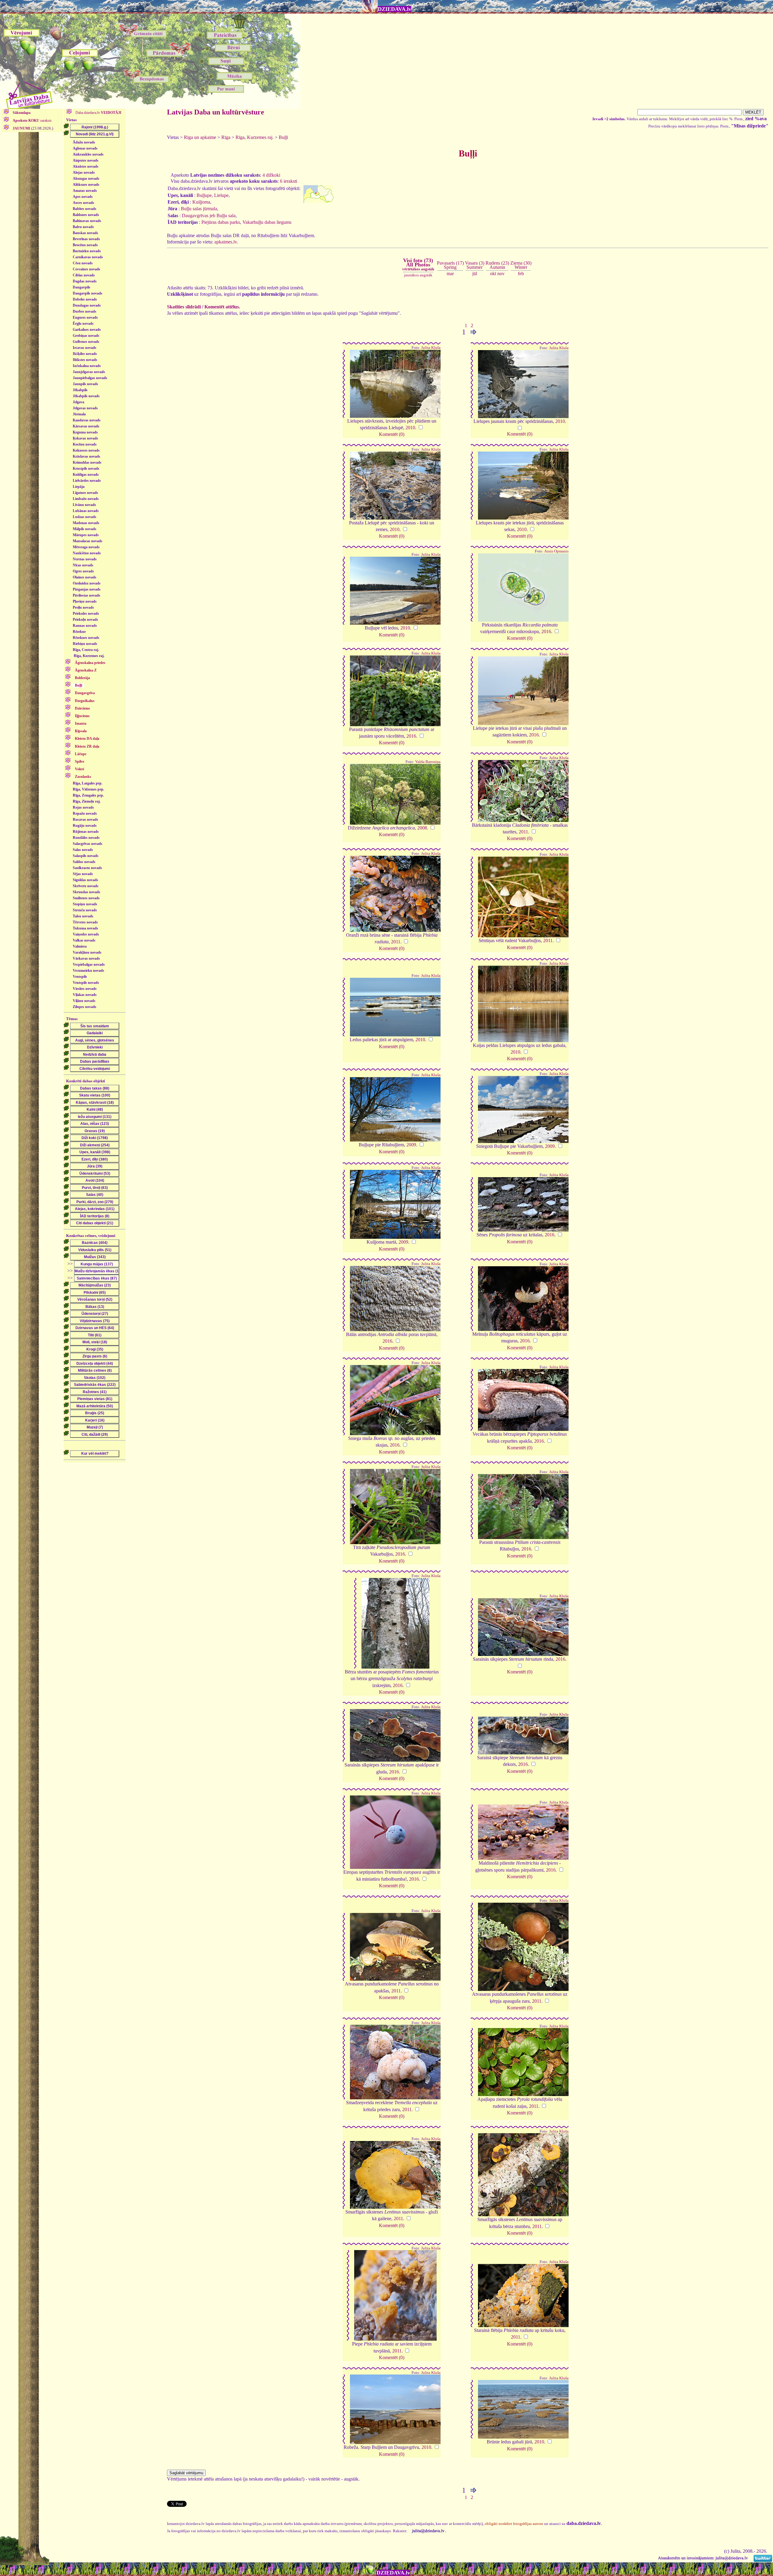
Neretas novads (85, 559)
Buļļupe (204, 195)
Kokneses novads (86, 450)
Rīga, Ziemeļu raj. (87, 801)
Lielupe (221, 195)
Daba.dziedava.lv (98, 113)
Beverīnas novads (86, 239)
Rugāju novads (85, 826)
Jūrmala (79, 414)
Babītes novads (85, 209)
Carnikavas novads (88, 257)
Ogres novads (83, 571)
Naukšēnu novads (87, 553)
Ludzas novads (85, 517)
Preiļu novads (83, 607)
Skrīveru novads (86, 886)
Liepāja (79, 487)
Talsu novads (83, 916)
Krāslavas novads (87, 456)
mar (450, 274)
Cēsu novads (83, 263)
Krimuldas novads (87, 462)
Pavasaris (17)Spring (450, 265)
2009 (411, 1145)
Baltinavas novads (87, 221)
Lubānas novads (86, 511)
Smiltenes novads (86, 898)
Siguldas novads (85, 880)
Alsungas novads (86, 179)
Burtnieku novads (87, 251)
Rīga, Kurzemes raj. (89, 656)
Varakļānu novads (87, 952)
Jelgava (79, 402)
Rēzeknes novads (86, 638)
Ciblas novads (84, 275)
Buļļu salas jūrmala (199, 209)
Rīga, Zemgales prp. (88, 795)
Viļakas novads (85, 995)
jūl (475, 274)
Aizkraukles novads (88, 154)
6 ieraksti (289, 181)
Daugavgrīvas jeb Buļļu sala (209, 216)
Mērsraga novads (86, 547)
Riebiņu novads (85, 644)
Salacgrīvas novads (88, 844)
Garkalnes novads (87, 330)
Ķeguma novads (85, 432)
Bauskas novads (85, 233)
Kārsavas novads (86, 426)
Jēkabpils (80, 390)
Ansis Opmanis (556, 551)
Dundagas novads (87, 305)
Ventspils (80, 977)
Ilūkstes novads (85, 360)
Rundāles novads (86, 838)
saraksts (32, 121)
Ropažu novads (85, 813)
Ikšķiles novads (85, 354)
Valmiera (80, 946)
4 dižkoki (271, 175)
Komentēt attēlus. (222, 307)
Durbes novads (85, 311)
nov (501, 274)
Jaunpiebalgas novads (90, 378)
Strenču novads (85, 910)
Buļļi (283, 137)
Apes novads (83, 197)
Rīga (226, 137)
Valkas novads (84, 940)
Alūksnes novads (86, 185)
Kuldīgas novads (86, 475)
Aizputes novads (86, 160)
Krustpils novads (86, 469)
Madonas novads (86, 523)
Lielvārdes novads (87, 481)
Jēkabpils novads (86, 396)
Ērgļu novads (83, 324)
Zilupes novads (85, 1007)
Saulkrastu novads (87, 868)
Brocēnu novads (85, 245)
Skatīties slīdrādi (184, 307)
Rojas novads (83, 807)
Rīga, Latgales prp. (88, 783)
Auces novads (83, 203)
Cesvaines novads (87, 269)
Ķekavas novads (85, 438)
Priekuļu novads (85, 620)
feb (521, 274)
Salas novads (83, 850)
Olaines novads (85, 577)
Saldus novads (84, 862)
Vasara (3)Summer (475, 265)
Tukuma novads (85, 928)
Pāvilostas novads (87, 595)
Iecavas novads (85, 348)
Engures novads (85, 317)
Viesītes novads (85, 989)
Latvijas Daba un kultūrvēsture (216, 112)
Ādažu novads (84, 142)
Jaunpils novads (85, 384)
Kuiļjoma (201, 202)
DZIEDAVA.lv (395, 9)
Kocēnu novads (85, 444)
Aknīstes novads (86, 166)
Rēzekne (79, 632)
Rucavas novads (85, 819)
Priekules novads (86, 613)
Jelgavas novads (85, 408)
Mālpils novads (85, 529)
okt (493, 274)
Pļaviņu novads (85, 601)
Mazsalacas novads (88, 541)
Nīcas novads (83, 565)
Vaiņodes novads (86, 934)
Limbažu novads (86, 499)
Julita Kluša (431, 348)
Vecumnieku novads (88, 971)
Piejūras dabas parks (221, 222)
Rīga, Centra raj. (86, 650)
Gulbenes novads (86, 342)
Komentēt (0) (392, 434)
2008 (422, 828)
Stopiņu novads (85, 904)
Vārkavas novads (86, 958)
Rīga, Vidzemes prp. (88, 789)
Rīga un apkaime (200, 137)
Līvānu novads (84, 505)
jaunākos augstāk (418, 275)
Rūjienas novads (86, 832)
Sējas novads (83, 874)
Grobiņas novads (86, 336)
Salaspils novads (86, 856)
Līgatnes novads (85, 493)
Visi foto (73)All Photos (418, 264)
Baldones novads (86, 215)
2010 (410, 428)
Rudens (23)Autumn (497, 265)
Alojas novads (84, 172)
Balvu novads (83, 227)
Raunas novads (85, 626)
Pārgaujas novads (87, 589)
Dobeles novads (85, 299)
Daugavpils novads (88, 293)
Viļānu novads (84, 1001)
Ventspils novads (86, 983)
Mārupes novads (86, 535)
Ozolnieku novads (87, 583)
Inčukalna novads (87, 366)
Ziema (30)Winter (521, 265)
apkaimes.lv (226, 242)
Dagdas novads (85, 281)
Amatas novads (85, 191)
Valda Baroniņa (428, 762)
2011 (523, 832)
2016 (546, 631)
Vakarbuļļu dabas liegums (267, 222)
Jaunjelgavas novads (89, 372)
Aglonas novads (85, 148)
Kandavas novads (87, 420)
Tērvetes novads (85, 922)
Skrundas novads (87, 892)
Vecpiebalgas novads (89, 964)
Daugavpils (82, 287)
